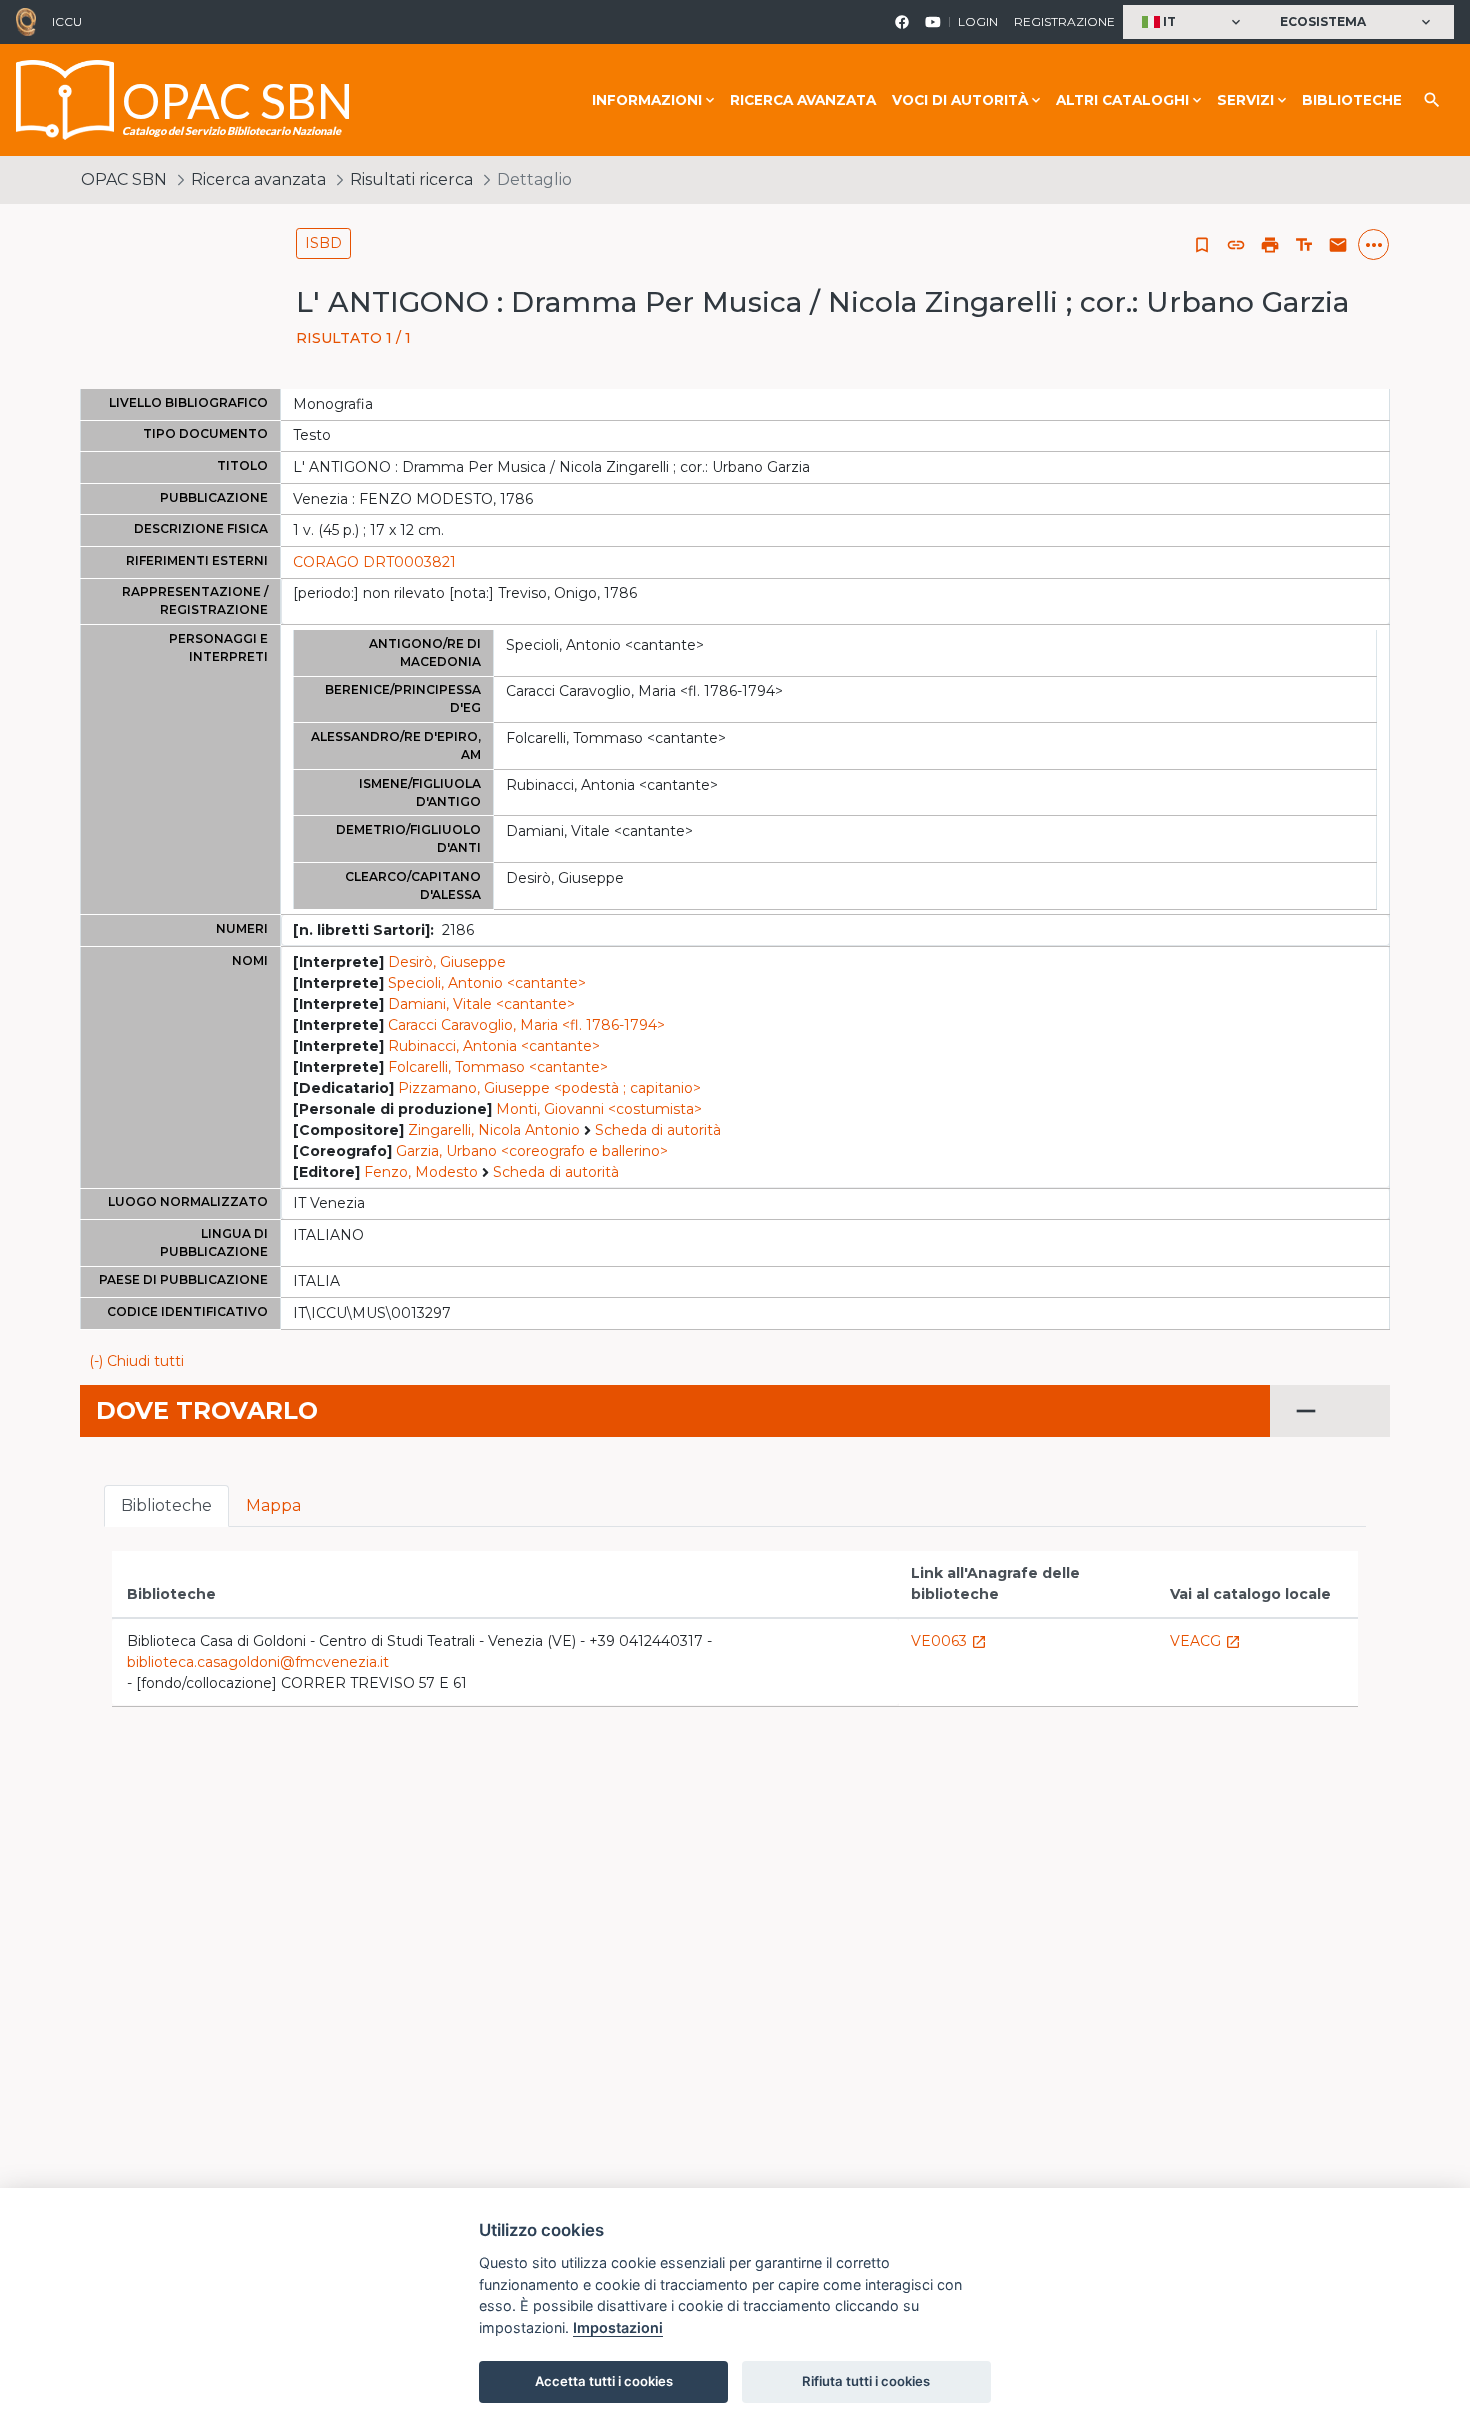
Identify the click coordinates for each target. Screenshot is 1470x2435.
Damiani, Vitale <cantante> (481, 1004)
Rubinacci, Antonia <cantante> (494, 1046)
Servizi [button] (1245, 100)
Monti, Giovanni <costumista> (599, 1109)
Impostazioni (618, 2327)
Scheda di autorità (658, 1130)
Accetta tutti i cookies (604, 2381)
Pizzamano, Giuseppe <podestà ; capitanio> (549, 1088)
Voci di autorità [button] (960, 100)
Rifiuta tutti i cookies (866, 2381)
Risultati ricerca (411, 179)
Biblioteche (1352, 100)
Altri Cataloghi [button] (1122, 100)
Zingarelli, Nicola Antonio (494, 1130)
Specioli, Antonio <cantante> (487, 983)
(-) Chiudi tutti (136, 1361)
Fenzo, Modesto (421, 1172)
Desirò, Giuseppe (447, 962)
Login (978, 21)
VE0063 (949, 1641)
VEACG (1205, 1641)
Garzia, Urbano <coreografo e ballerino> (532, 1151)
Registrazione (1064, 21)
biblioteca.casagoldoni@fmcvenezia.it (258, 1662)
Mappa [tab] (273, 1505)
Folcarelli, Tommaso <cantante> (498, 1067)
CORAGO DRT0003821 (374, 562)
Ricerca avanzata (803, 100)
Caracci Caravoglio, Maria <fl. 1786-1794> (526, 1025)
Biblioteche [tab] (166, 1505)
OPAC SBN (124, 179)
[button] (1193, 22)
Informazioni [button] (647, 100)
